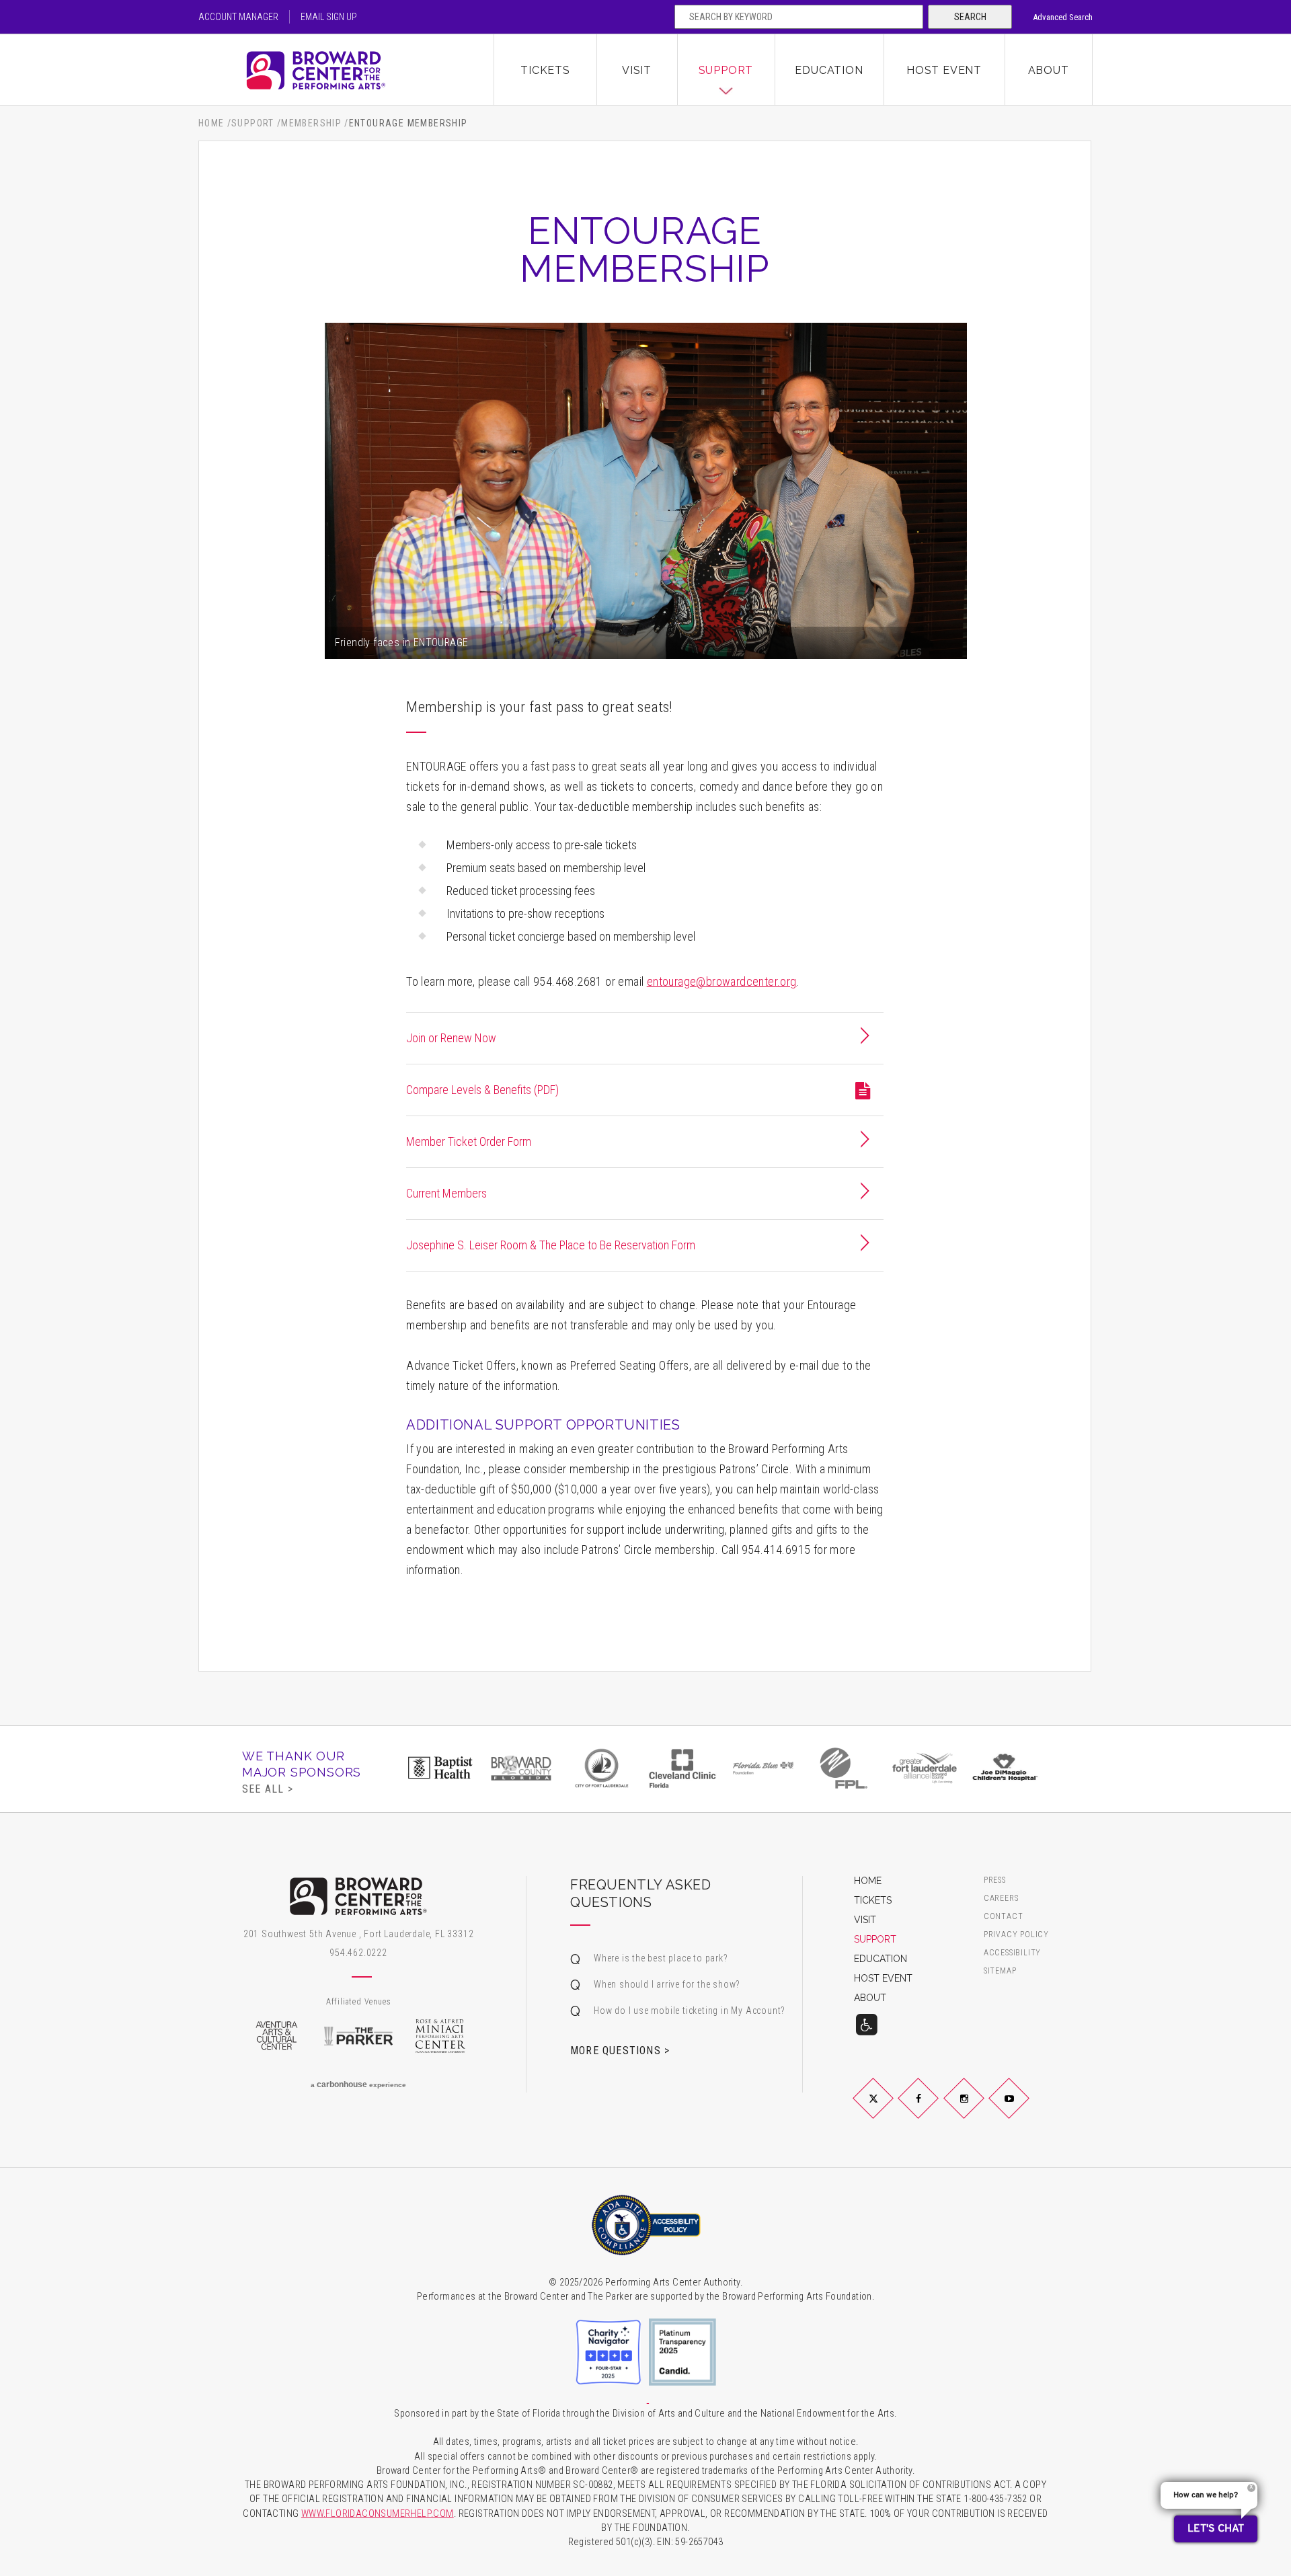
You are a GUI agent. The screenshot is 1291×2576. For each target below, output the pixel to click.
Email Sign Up (329, 17)
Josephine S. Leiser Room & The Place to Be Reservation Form (551, 1245)
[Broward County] (521, 1768)
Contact (1004, 1917)
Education (829, 70)
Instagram (980, 2109)
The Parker (358, 2036)
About (1049, 70)
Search (970, 17)
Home (211, 123)
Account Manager (238, 17)
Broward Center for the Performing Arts (346, 70)
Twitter (889, 2109)
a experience (358, 2084)
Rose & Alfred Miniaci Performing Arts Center (440, 2036)
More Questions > (620, 2050)
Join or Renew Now (451, 1038)
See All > (268, 1789)
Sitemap (1000, 1971)
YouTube (1025, 2109)
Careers (1001, 1899)
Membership (311, 123)
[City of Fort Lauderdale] (602, 1768)
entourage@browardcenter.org (722, 981)
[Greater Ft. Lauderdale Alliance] (925, 1768)
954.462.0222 (358, 1953)
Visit (637, 70)
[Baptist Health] (440, 1768)
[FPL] (844, 1768)
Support (726, 70)
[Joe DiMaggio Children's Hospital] (1005, 1768)
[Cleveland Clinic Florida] (682, 1768)
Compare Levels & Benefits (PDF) (482, 1090)
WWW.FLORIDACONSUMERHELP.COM (378, 2514)
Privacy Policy (1016, 1935)
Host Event (944, 70)
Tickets (545, 70)
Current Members (446, 1193)
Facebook (934, 2109)
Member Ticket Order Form (469, 1141)
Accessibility (1012, 1953)
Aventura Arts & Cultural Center (276, 2036)
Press (995, 1880)
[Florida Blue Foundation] (763, 1768)
